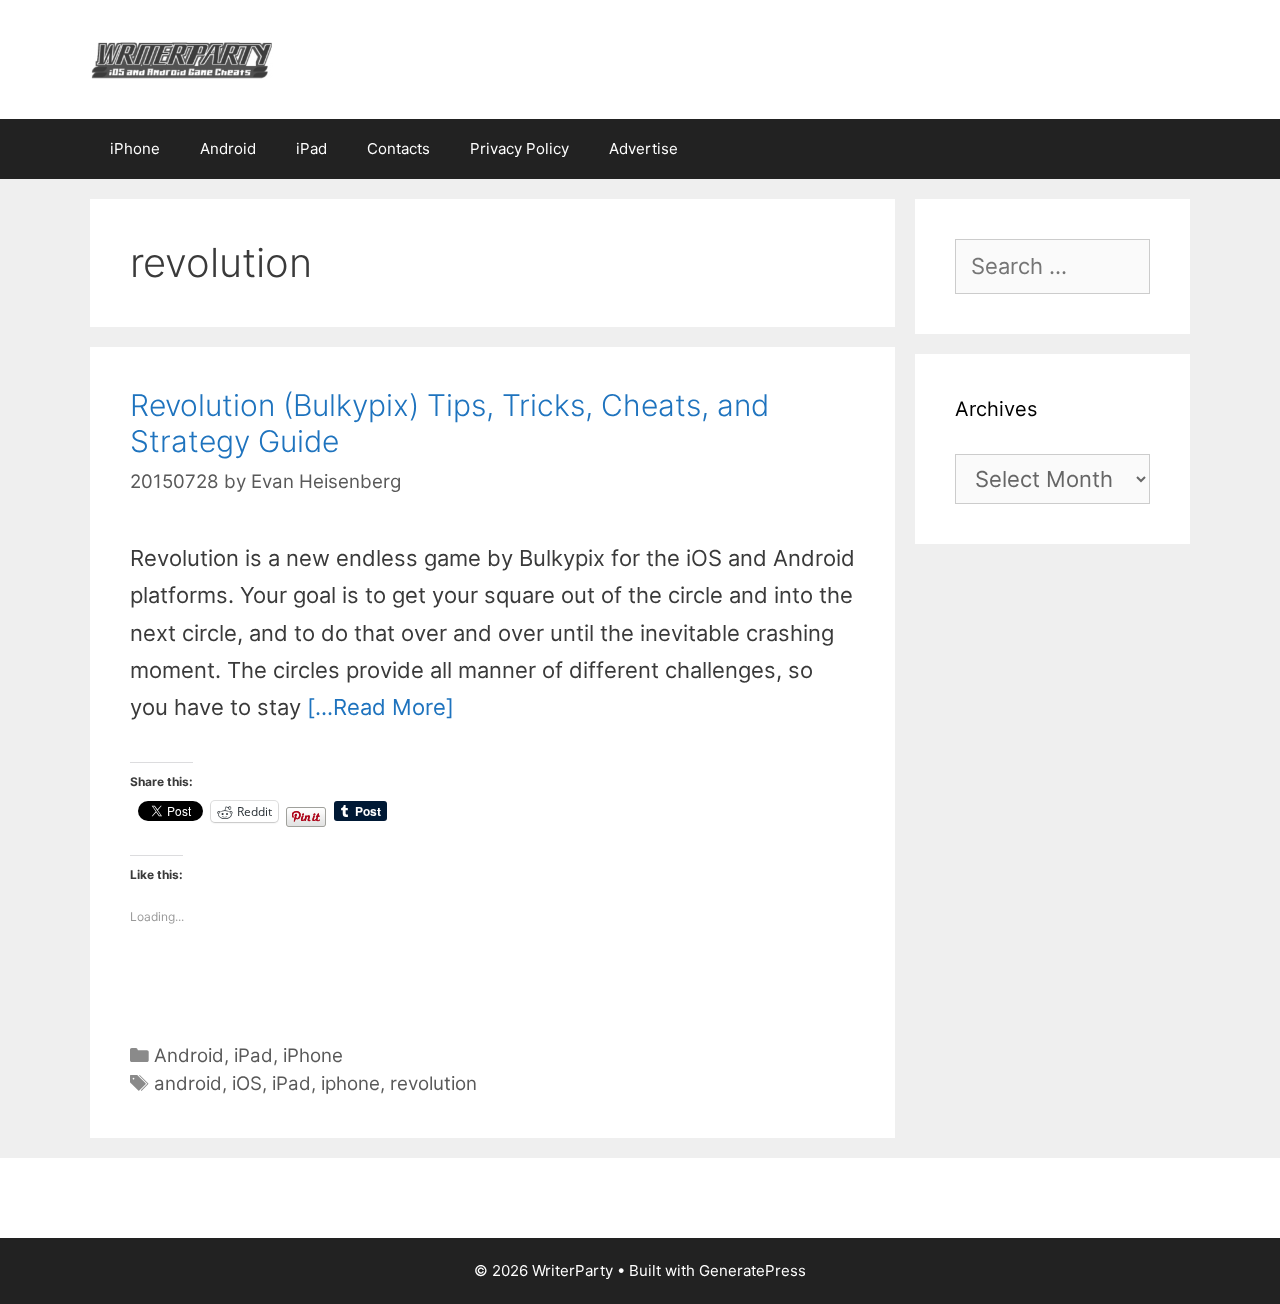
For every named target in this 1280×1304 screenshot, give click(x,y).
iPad (311, 148)
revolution (433, 1083)
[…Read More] (380, 707)
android (188, 1083)
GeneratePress (752, 1270)
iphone (350, 1083)
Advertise (643, 148)
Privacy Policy (519, 148)
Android (228, 148)
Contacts (398, 148)
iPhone (135, 148)
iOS (247, 1083)
